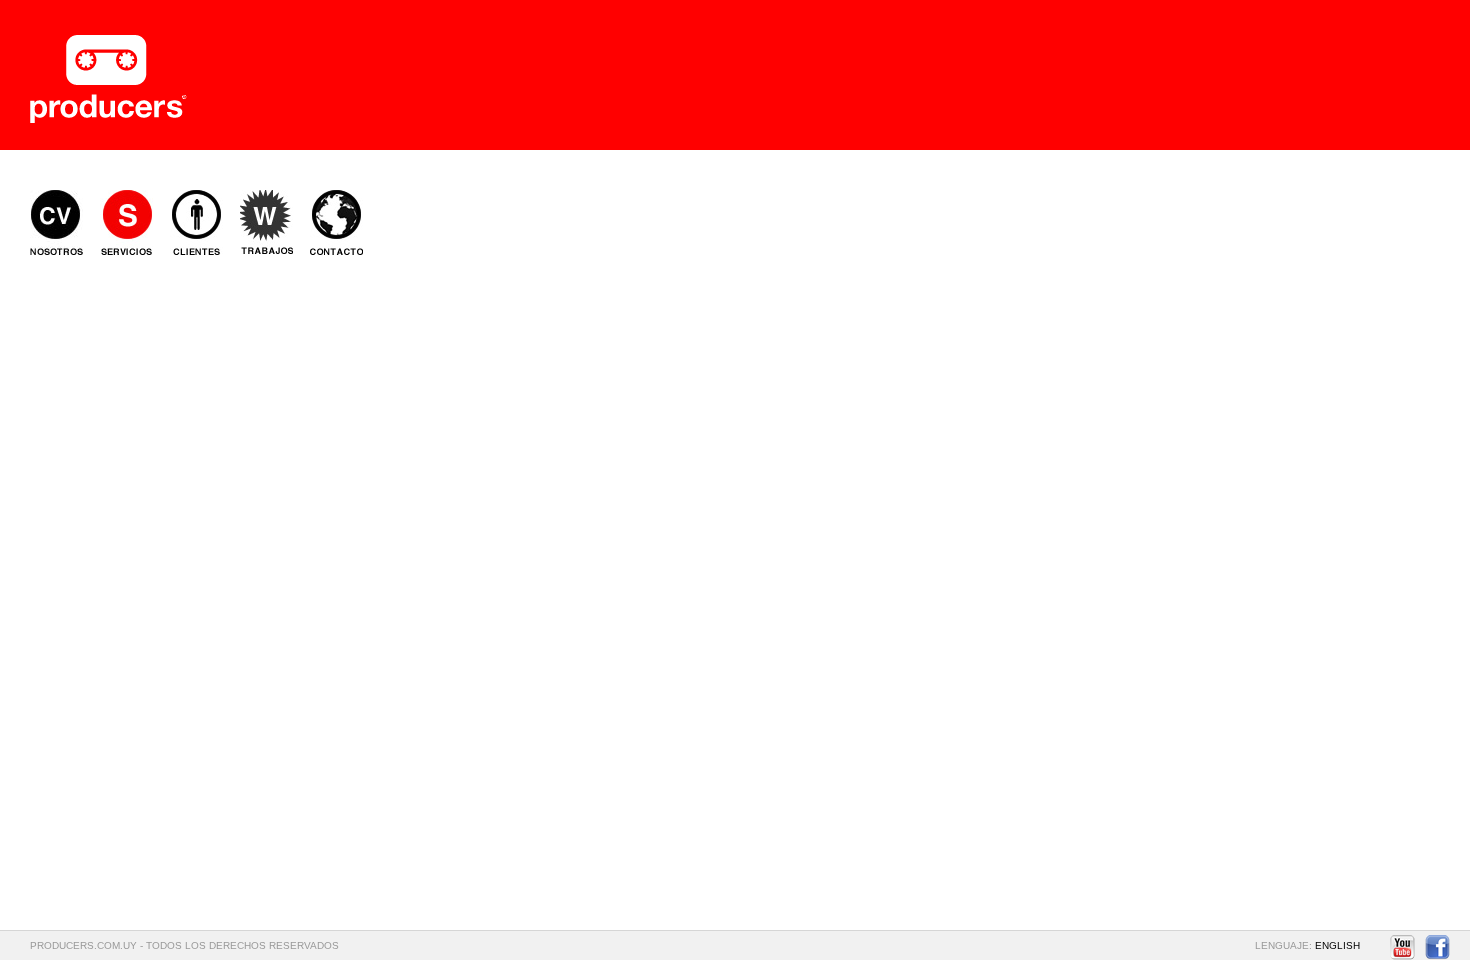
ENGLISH (1337, 945)
